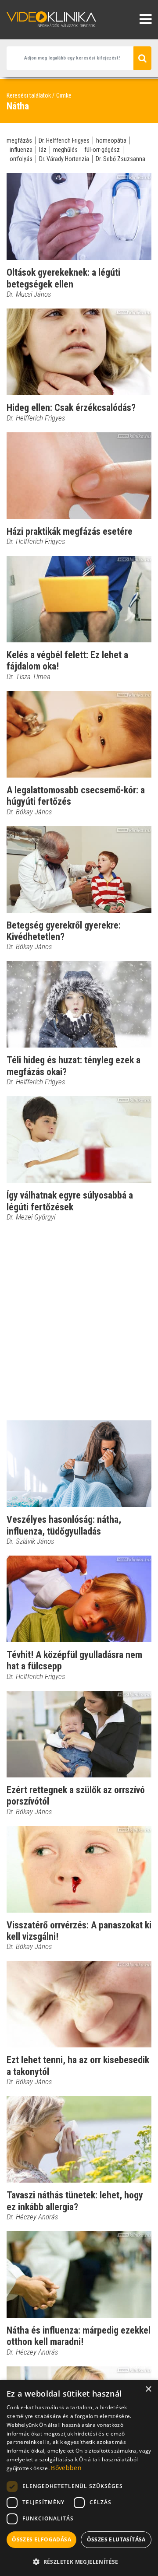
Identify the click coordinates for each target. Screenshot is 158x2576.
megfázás (19, 140)
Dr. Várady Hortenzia (64, 159)
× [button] (148, 2389)
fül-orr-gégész (102, 150)
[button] (79, 2562)
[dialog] (79, 2478)
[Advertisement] (79, 1321)
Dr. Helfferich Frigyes (64, 140)
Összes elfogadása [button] (41, 2539)
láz (43, 150)
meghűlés (65, 150)
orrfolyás (21, 159)
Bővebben (66, 2468)
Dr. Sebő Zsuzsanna (120, 159)
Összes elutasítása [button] (116, 2539)
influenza (21, 150)
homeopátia (111, 140)
